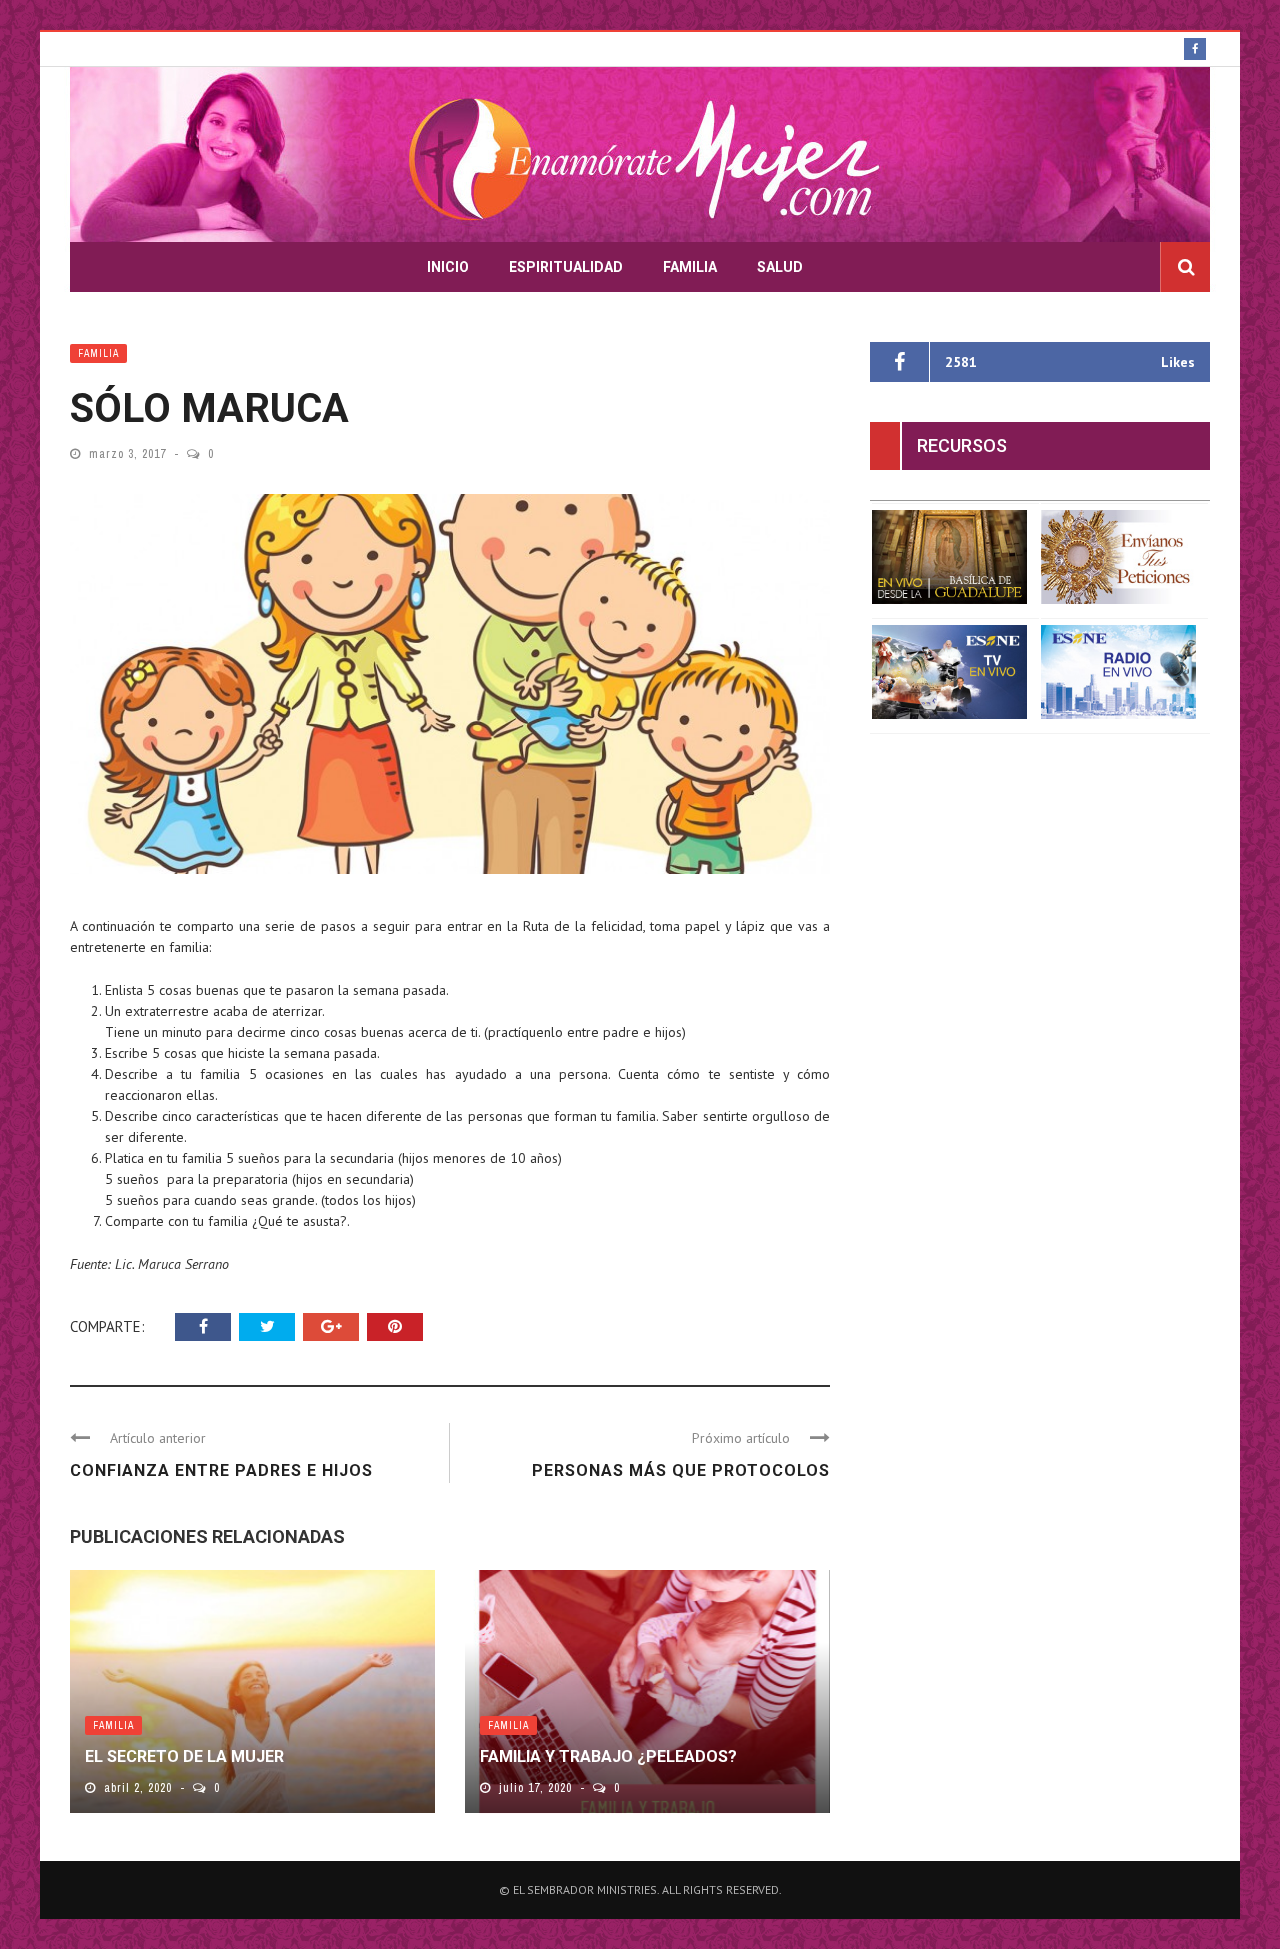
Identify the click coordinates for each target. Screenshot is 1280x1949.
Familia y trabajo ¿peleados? (608, 1756)
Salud (780, 267)
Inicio (448, 267)
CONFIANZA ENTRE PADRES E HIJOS (221, 1470)
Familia (690, 267)
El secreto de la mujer (184, 1756)
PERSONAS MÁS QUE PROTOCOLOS (681, 1470)
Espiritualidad (566, 267)
